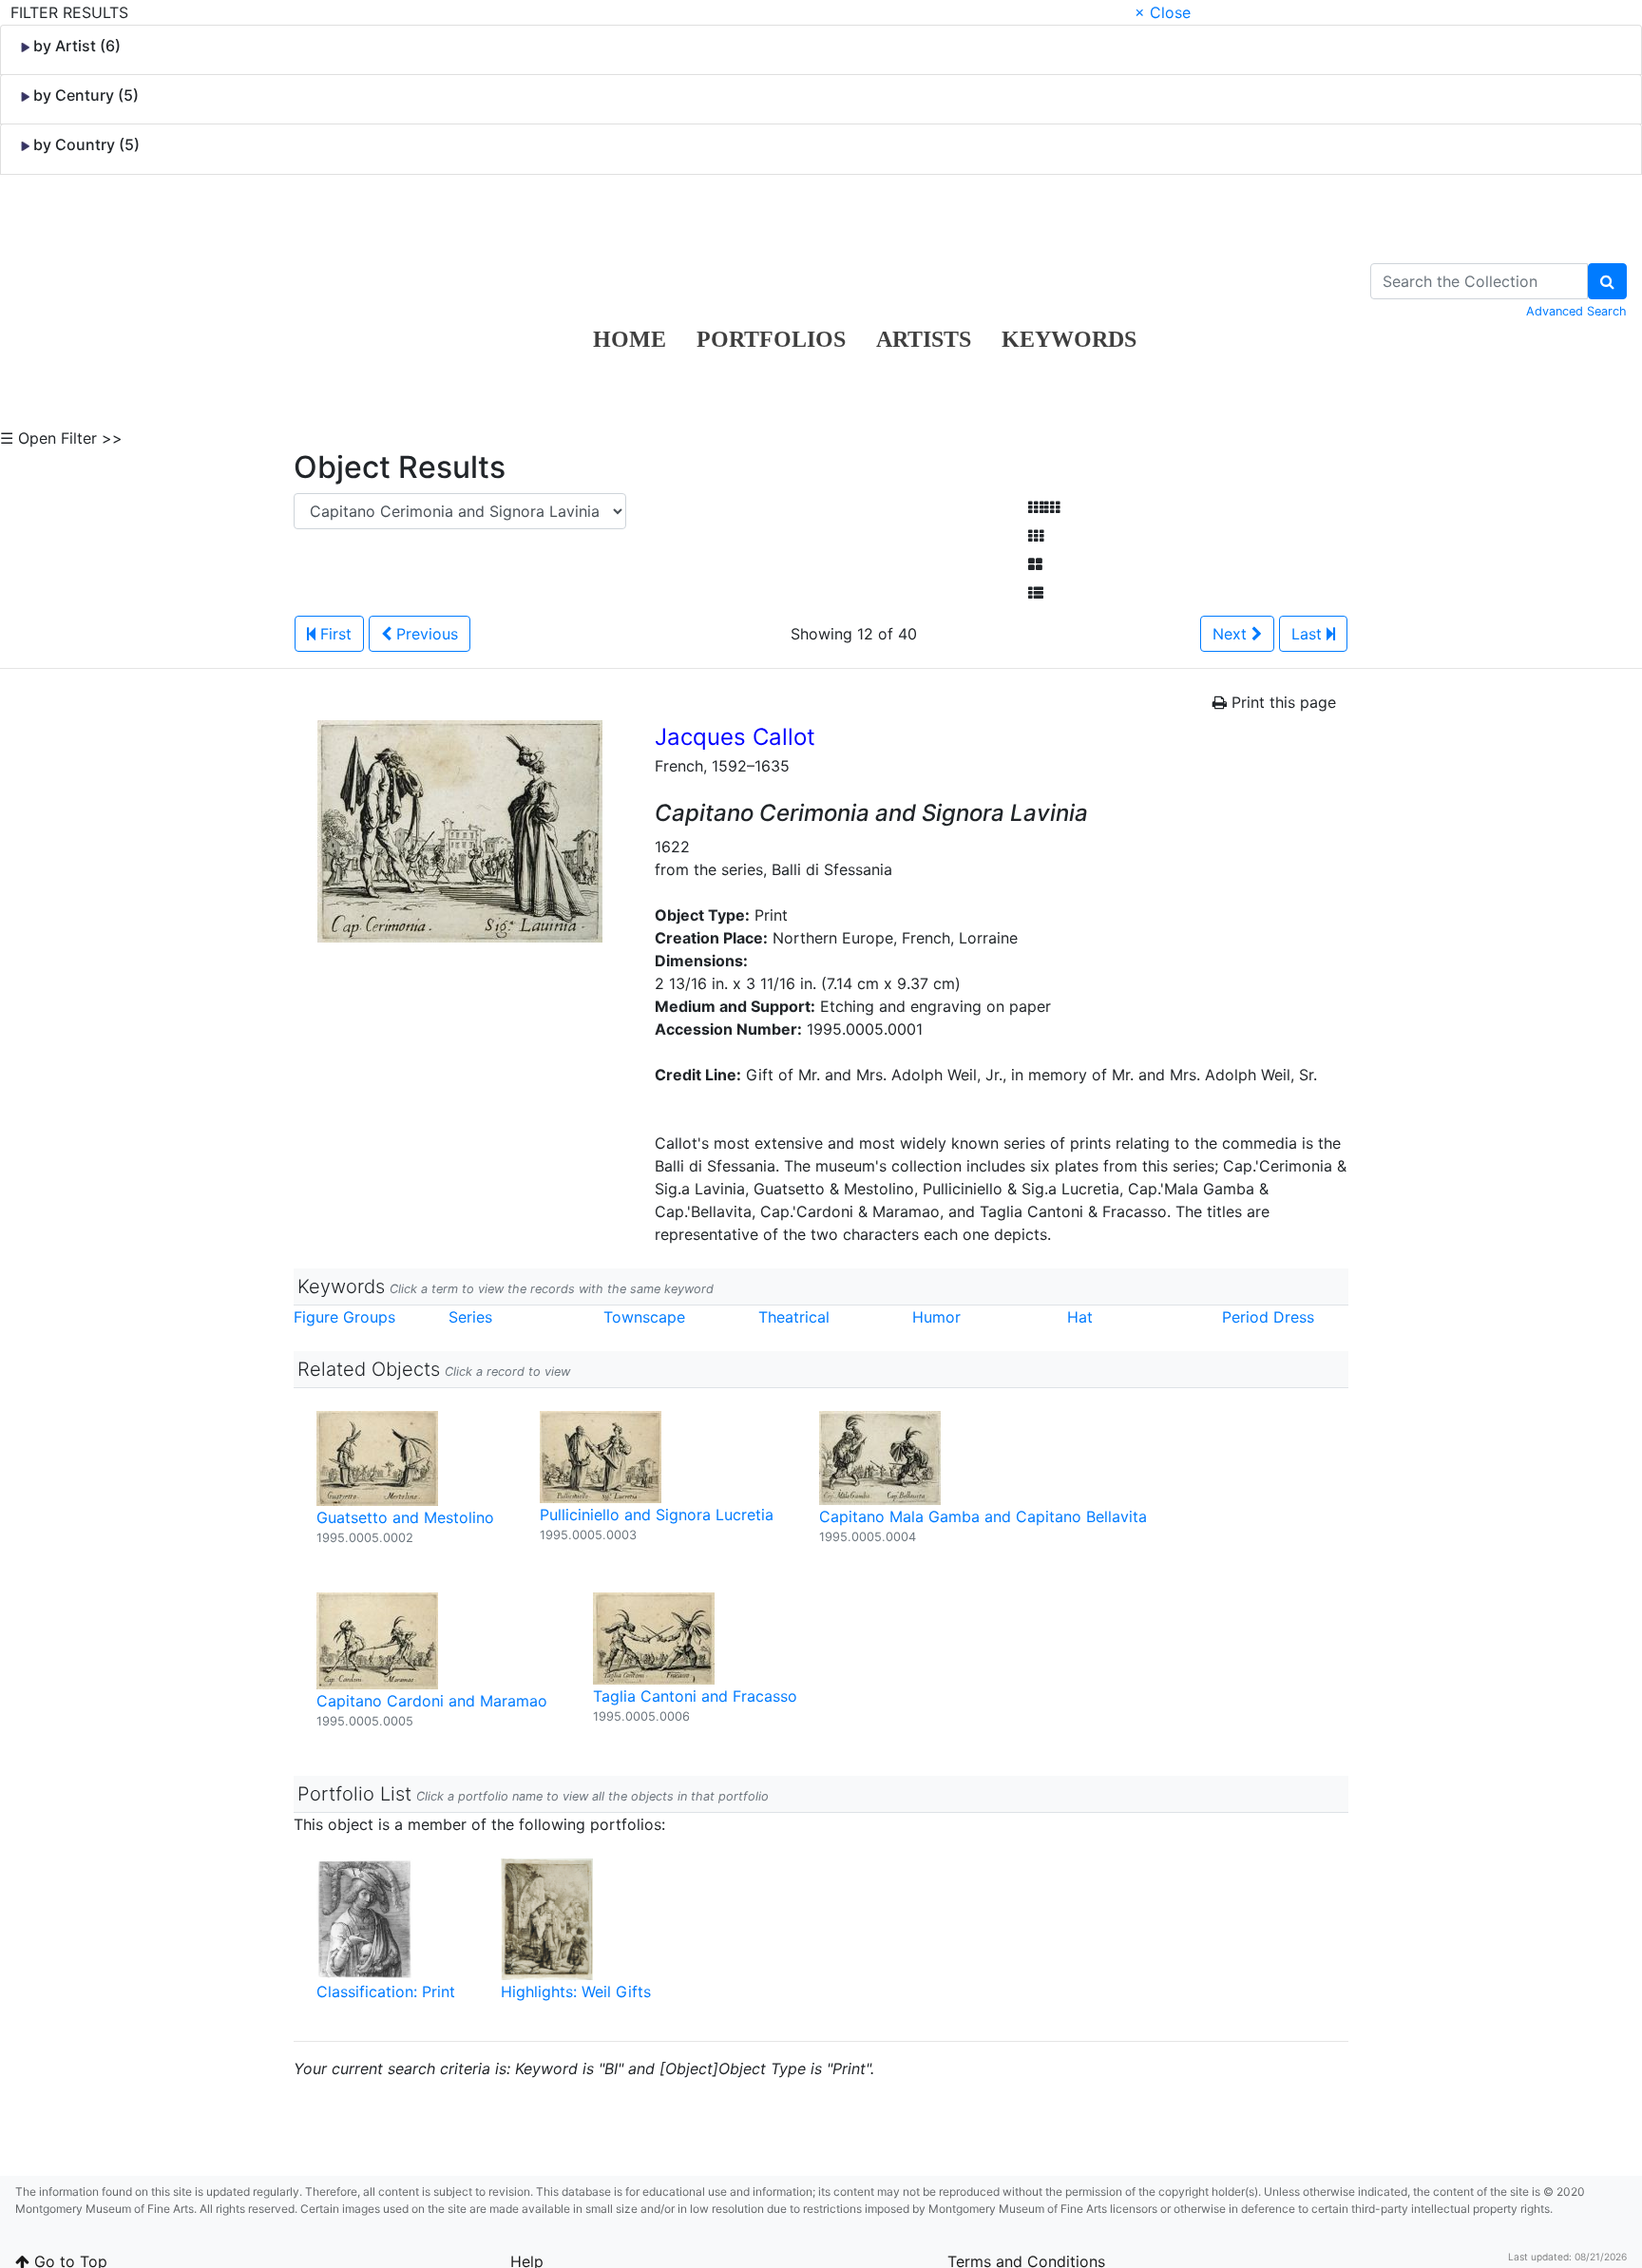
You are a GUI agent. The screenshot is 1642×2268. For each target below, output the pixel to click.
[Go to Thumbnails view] (1036, 536)
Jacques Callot (735, 737)
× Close (1163, 12)
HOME (630, 339)
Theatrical (794, 1317)
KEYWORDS (1069, 339)
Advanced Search (1576, 311)
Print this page (1281, 702)
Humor (936, 1317)
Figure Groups (344, 1317)
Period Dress (1268, 1317)
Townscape (644, 1317)
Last (1309, 634)
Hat (1080, 1317)
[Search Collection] (1607, 281)
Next (1232, 634)
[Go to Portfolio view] (1035, 564)
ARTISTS (924, 339)
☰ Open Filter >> (61, 438)
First (334, 634)
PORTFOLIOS (771, 339)
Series (470, 1317)
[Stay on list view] (1036, 593)
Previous (425, 634)
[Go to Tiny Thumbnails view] (1044, 507)
